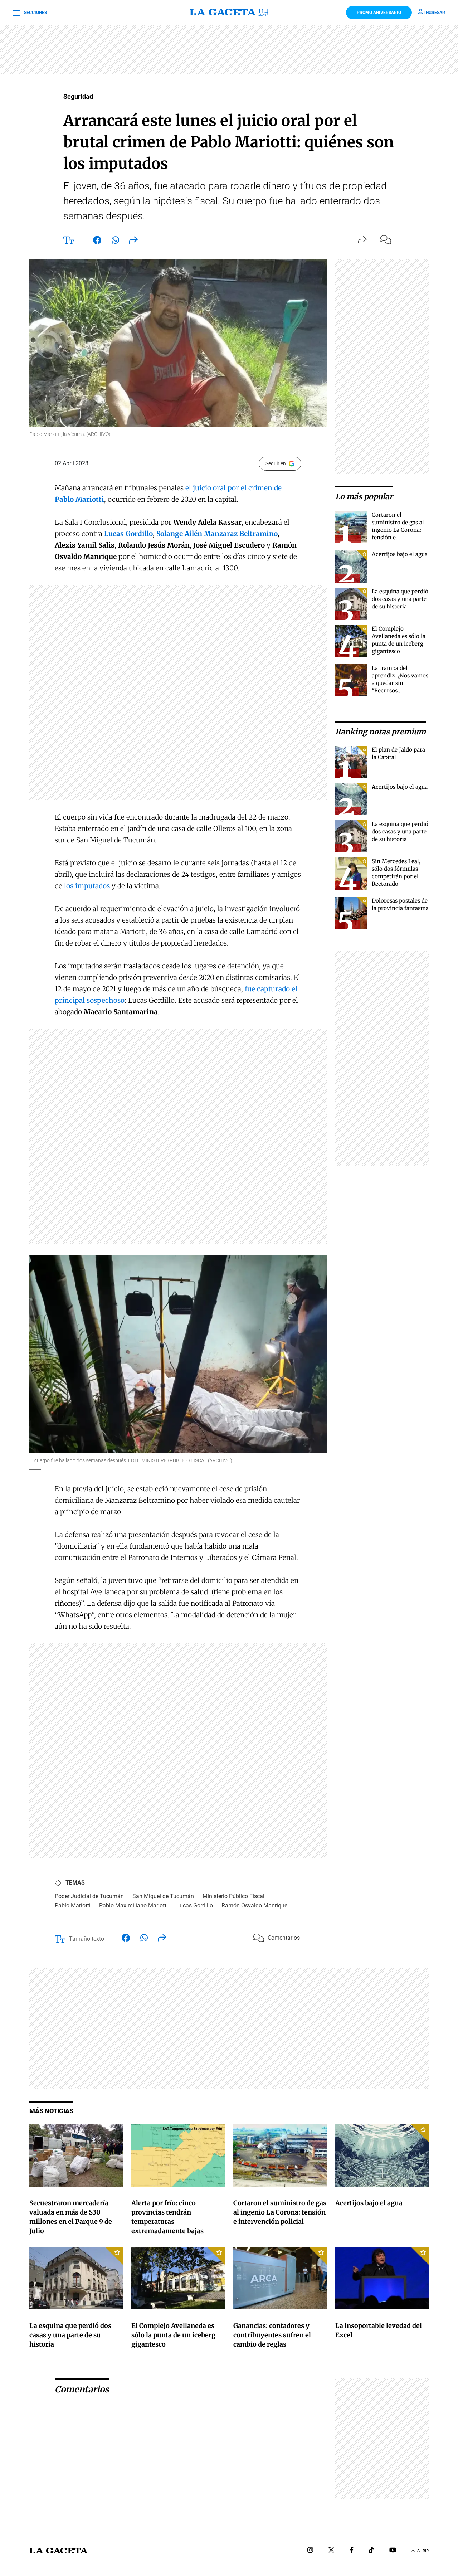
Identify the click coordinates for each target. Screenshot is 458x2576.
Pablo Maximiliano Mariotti (133, 1906)
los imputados (88, 886)
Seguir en (276, 463)
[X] (331, 2551)
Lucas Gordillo (195, 1906)
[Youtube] (393, 2551)
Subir (423, 2551)
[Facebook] (352, 2551)
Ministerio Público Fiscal (233, 1896)
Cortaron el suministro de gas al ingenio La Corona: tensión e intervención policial (399, 530)
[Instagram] (310, 2551)
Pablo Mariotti (73, 1906)
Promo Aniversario (379, 13)
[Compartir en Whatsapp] (115, 242)
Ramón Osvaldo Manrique (254, 1906)
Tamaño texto (87, 1939)
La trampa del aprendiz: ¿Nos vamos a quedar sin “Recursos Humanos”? (400, 683)
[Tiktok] (371, 2551)
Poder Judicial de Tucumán (89, 1896)
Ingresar (435, 13)
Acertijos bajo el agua (400, 554)
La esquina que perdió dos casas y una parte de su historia (400, 599)
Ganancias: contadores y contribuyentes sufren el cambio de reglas (272, 2335)
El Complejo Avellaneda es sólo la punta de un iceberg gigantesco (173, 2335)
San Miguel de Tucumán (163, 1896)
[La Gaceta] (229, 13)
